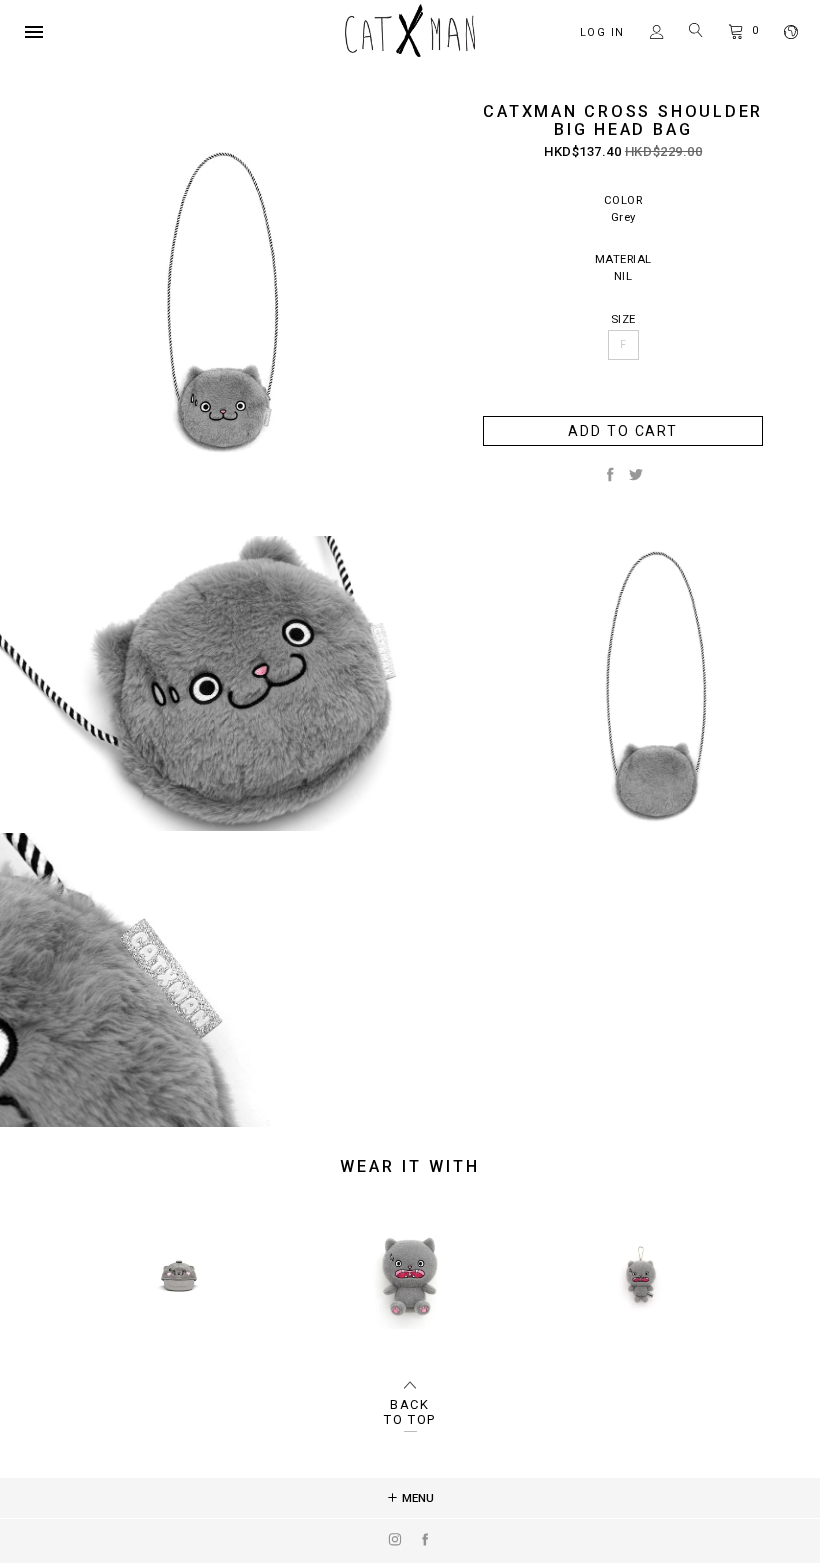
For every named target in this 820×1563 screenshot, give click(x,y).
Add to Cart (623, 431)
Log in (602, 32)
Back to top (410, 1412)
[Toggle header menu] (34, 32)
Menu (416, 1498)
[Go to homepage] (410, 52)
